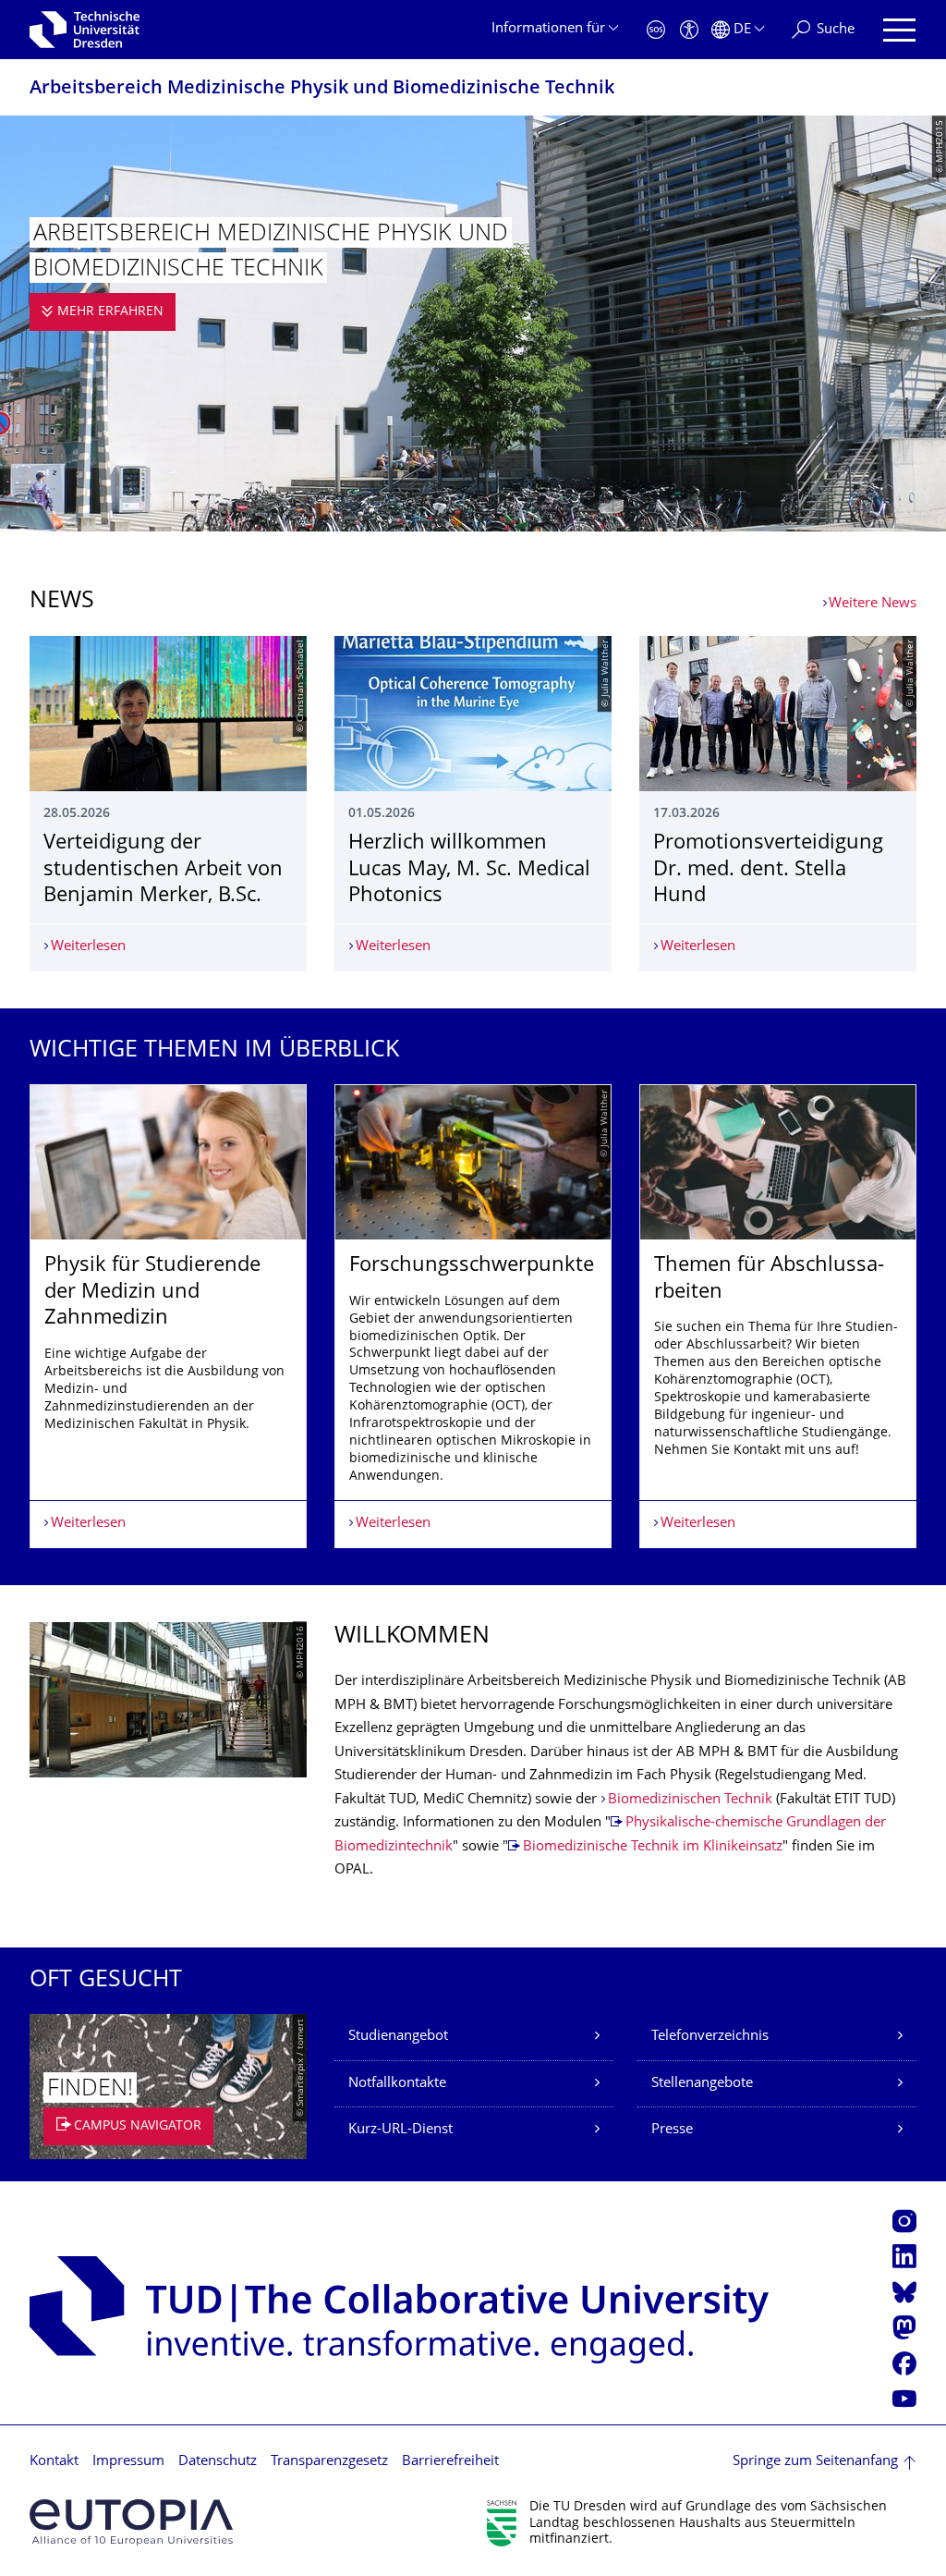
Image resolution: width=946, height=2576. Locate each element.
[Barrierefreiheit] (689, 30)
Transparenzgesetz (329, 2462)
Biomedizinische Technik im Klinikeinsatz (653, 1847)
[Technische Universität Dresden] (85, 30)
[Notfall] (656, 30)
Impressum (128, 2462)
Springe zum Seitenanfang (815, 2462)
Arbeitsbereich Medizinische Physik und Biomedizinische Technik (322, 89)
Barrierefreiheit (450, 2462)
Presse (672, 2130)
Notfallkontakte (397, 2084)
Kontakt (54, 2462)
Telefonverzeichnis (710, 2037)
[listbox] (473, 1316)
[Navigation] (899, 30)
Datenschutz (218, 2462)
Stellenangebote (702, 2084)
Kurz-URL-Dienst (400, 2130)
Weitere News (873, 604)
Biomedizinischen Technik (690, 1800)
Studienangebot (398, 2037)
